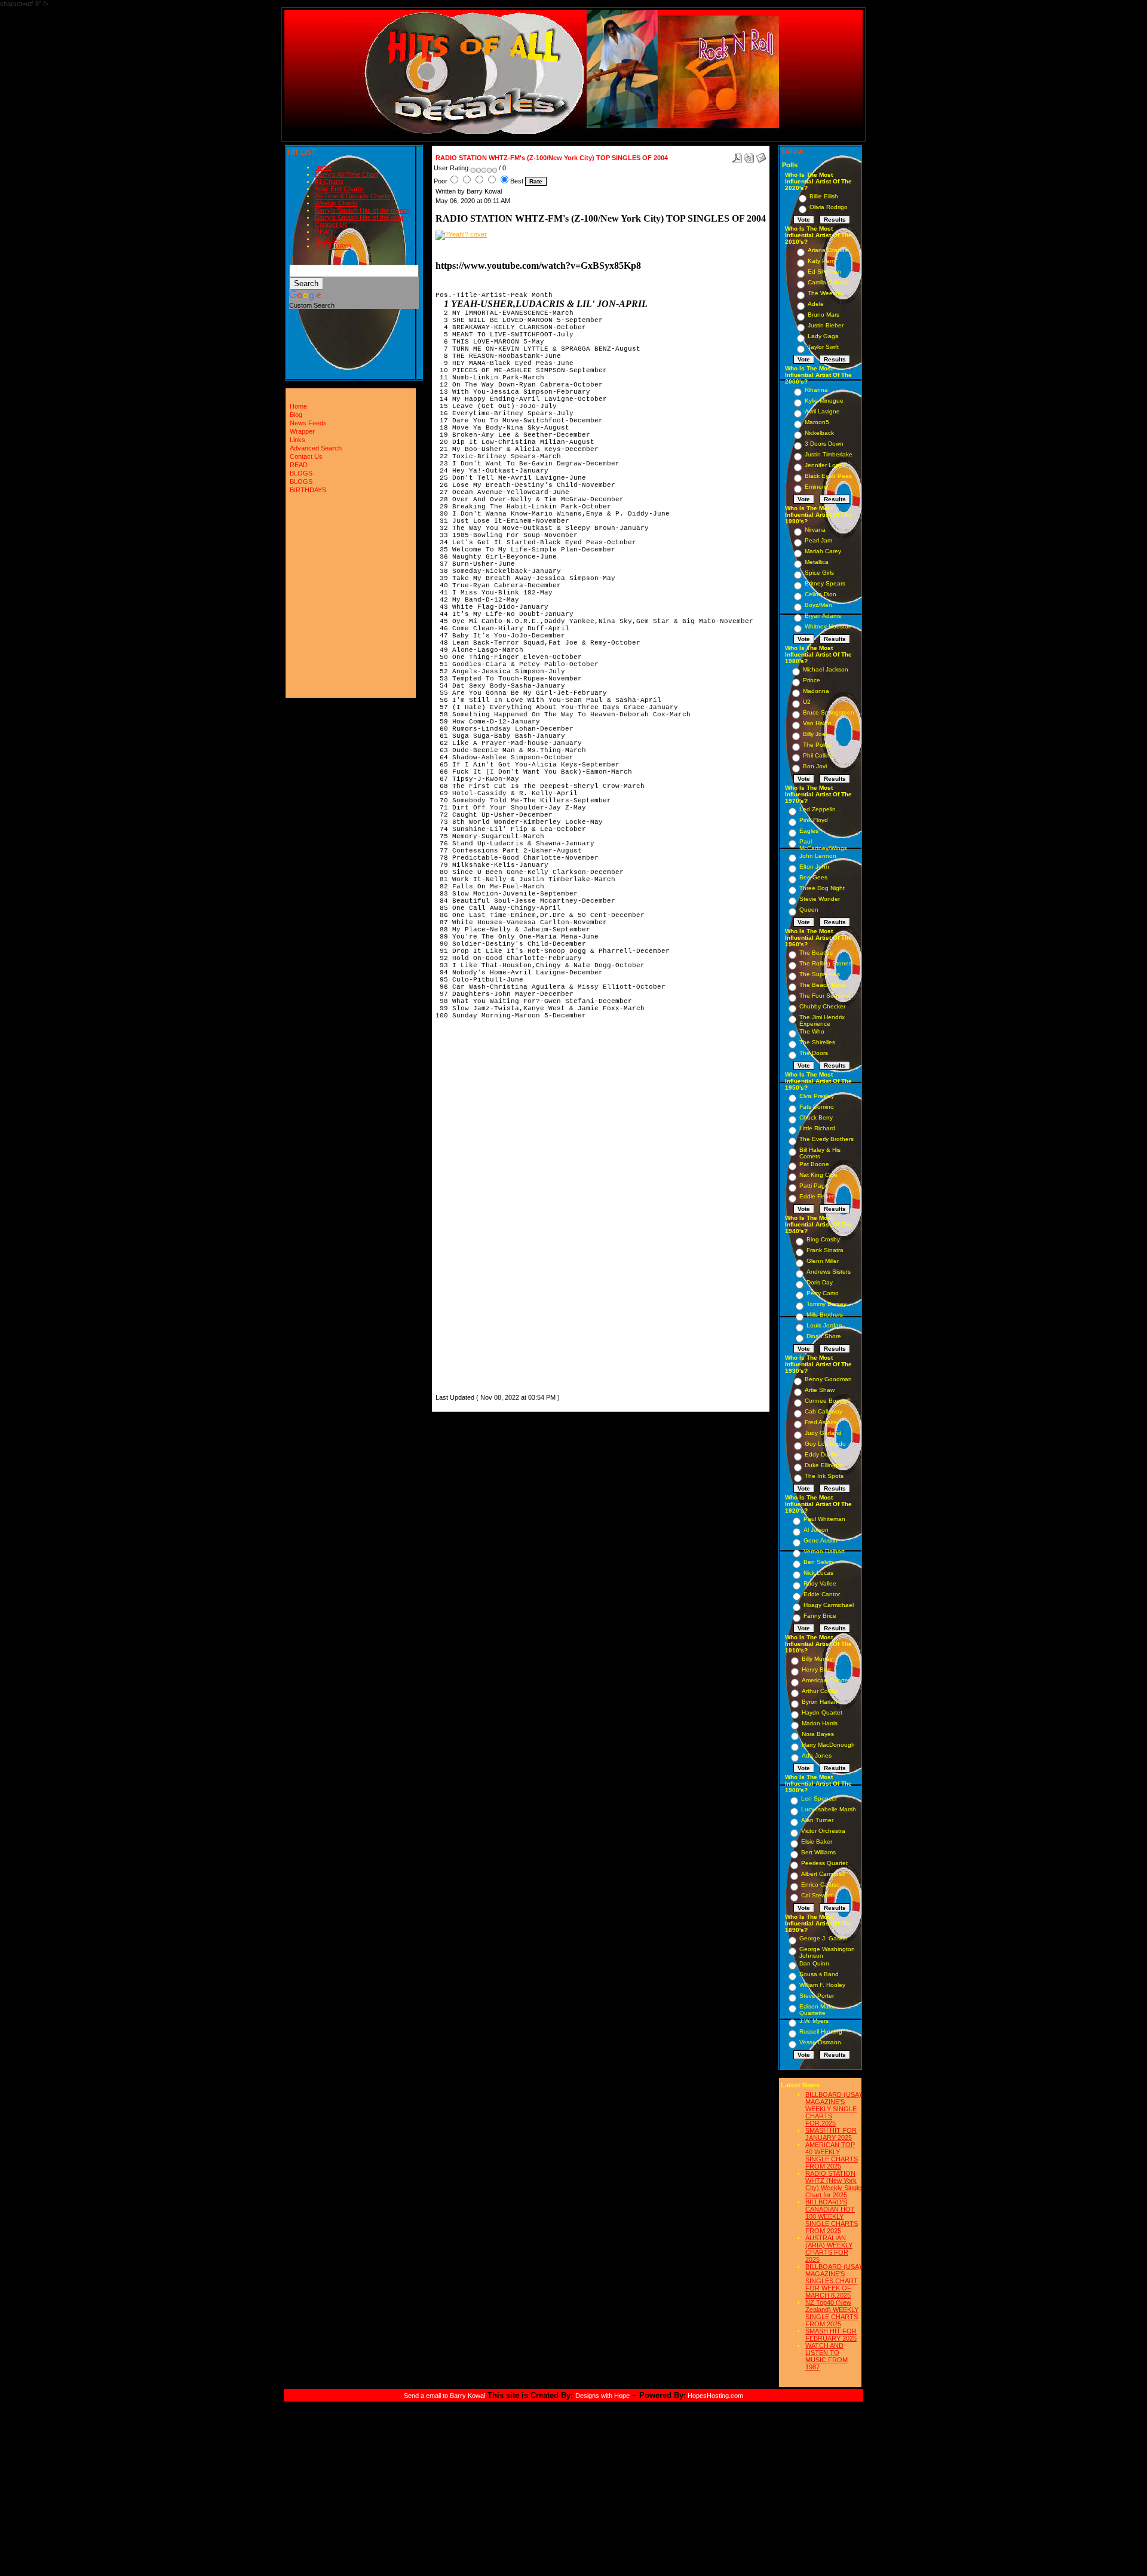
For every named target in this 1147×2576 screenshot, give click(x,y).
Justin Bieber (826, 325)
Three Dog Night (822, 888)
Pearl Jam (818, 540)
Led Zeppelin (818, 809)
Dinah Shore (824, 1336)
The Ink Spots (824, 1476)
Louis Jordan (824, 1325)
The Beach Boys (822, 985)
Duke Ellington (825, 1465)
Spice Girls (819, 573)
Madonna (816, 691)
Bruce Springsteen (829, 712)
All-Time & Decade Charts (352, 196)
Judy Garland (823, 1433)
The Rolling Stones (826, 963)
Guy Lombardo (825, 1444)
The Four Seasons (825, 996)
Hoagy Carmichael (829, 1605)
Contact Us (331, 225)
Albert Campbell (823, 1874)
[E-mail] (761, 155)
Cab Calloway (824, 1411)
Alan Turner (817, 1820)
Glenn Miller (823, 1261)
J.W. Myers (814, 2021)
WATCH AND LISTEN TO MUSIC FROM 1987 (826, 2356)
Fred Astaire (821, 1422)
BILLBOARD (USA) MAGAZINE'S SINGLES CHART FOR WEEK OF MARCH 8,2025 (833, 2281)
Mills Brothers (825, 1315)
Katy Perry (822, 261)
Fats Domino (817, 1107)
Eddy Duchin (822, 1454)
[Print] (749, 155)
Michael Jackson (826, 669)
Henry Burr (816, 1669)
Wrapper (302, 431)
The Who (812, 1031)
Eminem (816, 487)
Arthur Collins (820, 1691)
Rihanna (816, 390)
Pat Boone (814, 1164)
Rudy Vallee (820, 1583)
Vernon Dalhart (824, 1551)
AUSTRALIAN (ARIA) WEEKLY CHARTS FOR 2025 (829, 2249)
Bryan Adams (823, 616)
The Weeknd (825, 293)
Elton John (814, 867)
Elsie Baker (817, 1841)
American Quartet (826, 1680)
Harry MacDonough (828, 1745)
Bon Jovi (815, 766)
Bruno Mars (824, 315)
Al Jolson (816, 1530)
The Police (818, 745)
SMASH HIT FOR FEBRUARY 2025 (831, 2335)
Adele (816, 304)
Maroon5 (817, 422)
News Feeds (308, 423)
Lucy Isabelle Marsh (829, 1809)
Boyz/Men (818, 605)
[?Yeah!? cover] (461, 234)
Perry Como (823, 1293)
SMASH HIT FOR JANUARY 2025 (831, 2134)
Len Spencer (819, 1798)
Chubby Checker (822, 1006)
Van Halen (817, 723)
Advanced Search (316, 448)
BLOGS (326, 239)
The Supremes (820, 974)
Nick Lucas (818, 1573)
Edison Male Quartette (816, 2010)
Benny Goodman (828, 1379)
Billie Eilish (824, 196)
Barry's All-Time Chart (346, 174)
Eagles (809, 831)
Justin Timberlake (829, 454)
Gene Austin (821, 1540)
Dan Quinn (814, 1963)
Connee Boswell (827, 1401)
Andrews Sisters (829, 1272)
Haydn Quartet (822, 1712)
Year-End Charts (339, 189)
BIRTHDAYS (333, 246)
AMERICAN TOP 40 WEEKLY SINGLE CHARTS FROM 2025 (832, 2155)
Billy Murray (817, 1659)
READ (324, 232)
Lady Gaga (823, 336)
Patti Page (814, 1186)
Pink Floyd (814, 820)
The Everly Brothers (826, 1139)
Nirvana (815, 530)
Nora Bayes (818, 1734)
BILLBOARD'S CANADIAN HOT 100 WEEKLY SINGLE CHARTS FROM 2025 (832, 2216)
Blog (296, 415)
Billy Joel (815, 734)
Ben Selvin (818, 1562)
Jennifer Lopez (825, 465)
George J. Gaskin (824, 1938)
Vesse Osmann (820, 2042)
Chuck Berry (816, 1117)
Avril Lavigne (822, 411)
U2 (807, 702)
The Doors (814, 1053)
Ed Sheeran (824, 272)
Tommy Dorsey (826, 1304)
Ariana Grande (828, 250)
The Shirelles (817, 1042)
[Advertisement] (471, 1212)
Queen (809, 910)
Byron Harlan (820, 1702)
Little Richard (817, 1128)
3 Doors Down (824, 444)
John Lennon (818, 856)
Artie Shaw (820, 1390)
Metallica (817, 562)
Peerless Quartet (824, 1863)
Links (298, 440)
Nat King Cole (818, 1175)
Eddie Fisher (817, 1196)
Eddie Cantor (822, 1594)
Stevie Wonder (820, 899)
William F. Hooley (822, 1985)
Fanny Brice (820, 1616)
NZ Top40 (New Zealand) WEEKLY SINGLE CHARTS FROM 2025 (832, 2313)
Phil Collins (818, 755)
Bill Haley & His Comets (820, 1153)
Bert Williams (818, 1852)
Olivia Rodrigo (829, 207)
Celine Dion (821, 594)
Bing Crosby (823, 1239)
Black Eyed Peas (828, 476)
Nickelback (819, 433)
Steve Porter (817, 1996)
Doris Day (820, 1282)
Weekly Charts (336, 203)
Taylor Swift (823, 347)
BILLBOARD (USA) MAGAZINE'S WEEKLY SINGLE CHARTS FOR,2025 (833, 2109)
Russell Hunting (821, 2031)
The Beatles (816, 953)
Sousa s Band (819, 1974)
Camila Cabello (828, 282)
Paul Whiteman (824, 1519)
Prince (812, 680)
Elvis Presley (817, 1096)
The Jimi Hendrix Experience (822, 1020)
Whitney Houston (828, 626)
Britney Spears (825, 583)
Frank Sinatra (825, 1250)
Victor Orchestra (823, 1831)
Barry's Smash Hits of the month (362, 210)
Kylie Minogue (824, 401)
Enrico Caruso (821, 1885)
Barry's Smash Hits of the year (359, 217)
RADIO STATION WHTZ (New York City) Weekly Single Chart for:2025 (833, 2184)
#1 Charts (329, 182)
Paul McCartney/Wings (823, 845)
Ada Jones (817, 1755)
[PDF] (737, 155)
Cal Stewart (817, 1895)
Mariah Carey (823, 551)
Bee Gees (813, 877)
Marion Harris (820, 1723)
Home (323, 167)
